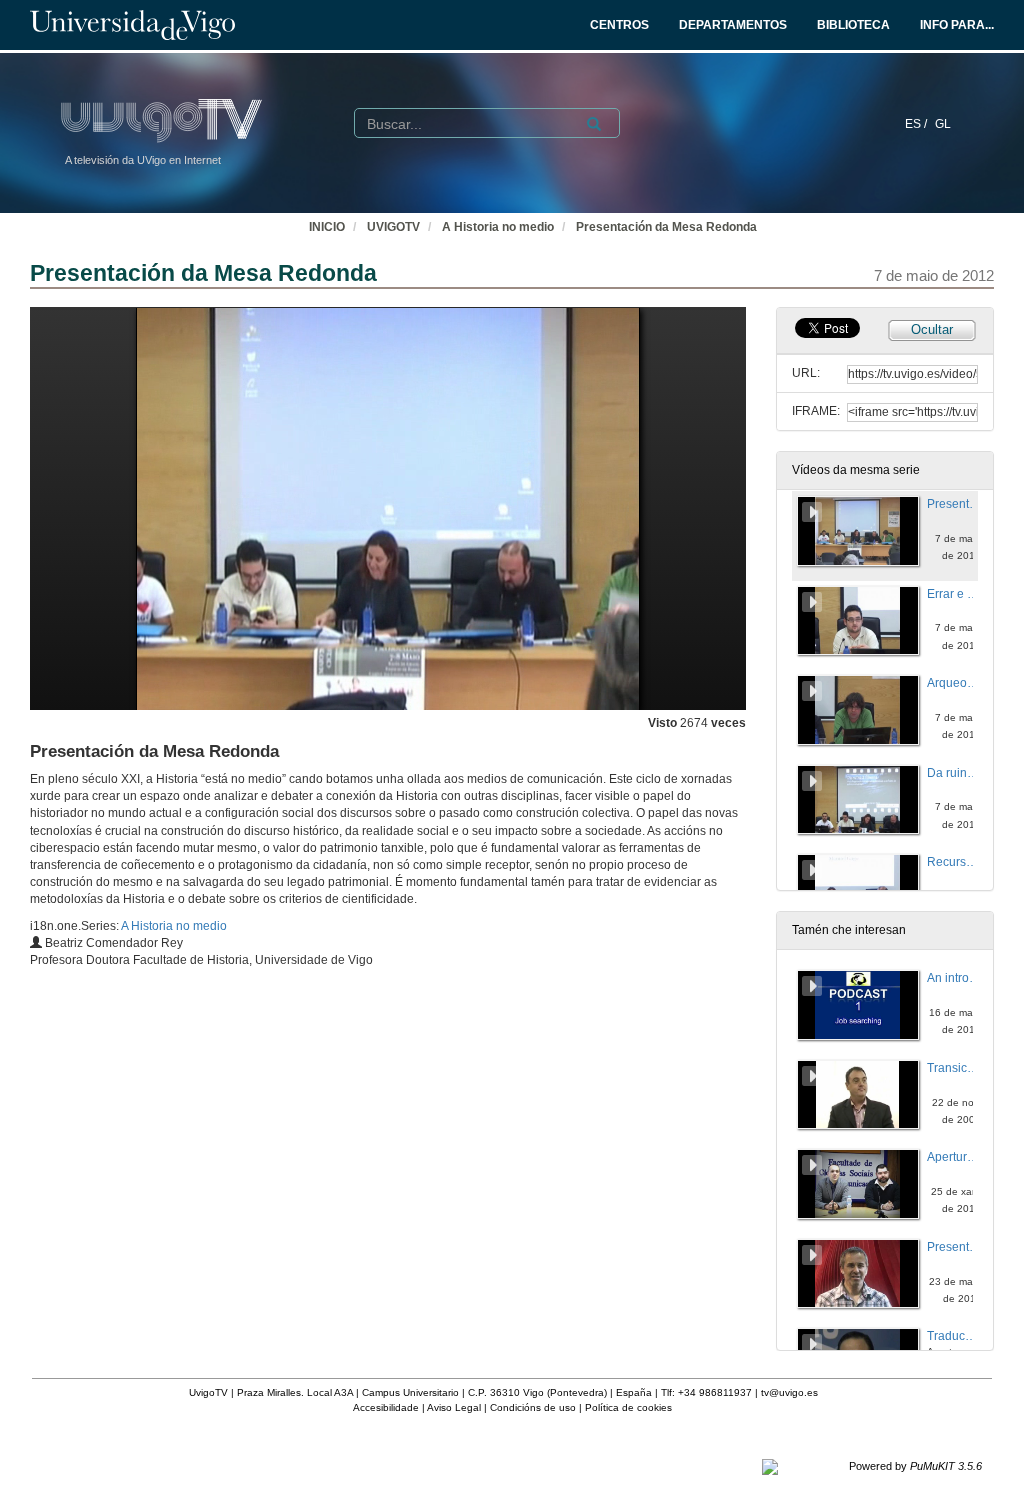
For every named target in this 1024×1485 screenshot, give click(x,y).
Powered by (915, 1466)
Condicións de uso (533, 1407)
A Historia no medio (498, 227)
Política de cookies (628, 1407)
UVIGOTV (393, 227)
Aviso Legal (454, 1407)
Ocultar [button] (932, 329)
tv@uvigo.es (789, 1392)
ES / (917, 124)
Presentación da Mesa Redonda (666, 227)
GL (943, 124)
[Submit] (594, 124)
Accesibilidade (386, 1407)
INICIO (327, 227)
